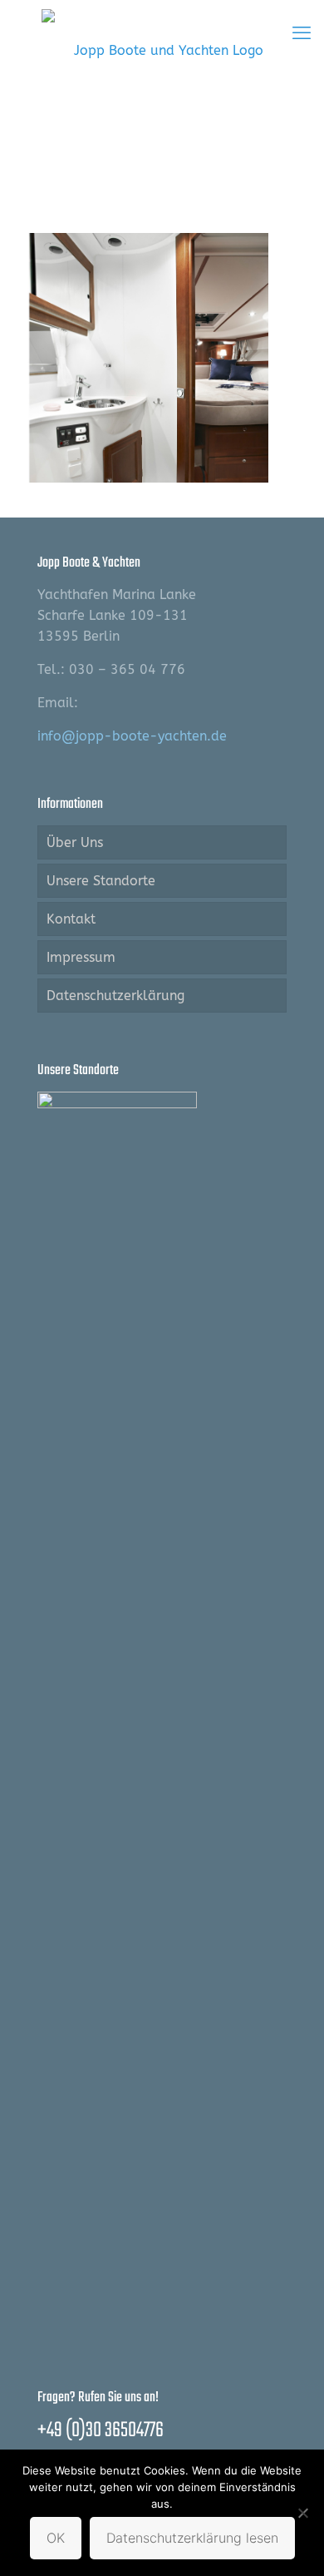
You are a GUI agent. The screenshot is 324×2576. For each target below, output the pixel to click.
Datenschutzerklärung (115, 996)
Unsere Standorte (101, 881)
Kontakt (71, 919)
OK (56, 2538)
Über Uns (75, 842)
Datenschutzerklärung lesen (192, 2538)
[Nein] (303, 2513)
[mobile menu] (302, 33)
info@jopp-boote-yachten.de (132, 736)
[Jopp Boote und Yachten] (162, 50)
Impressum (81, 957)
